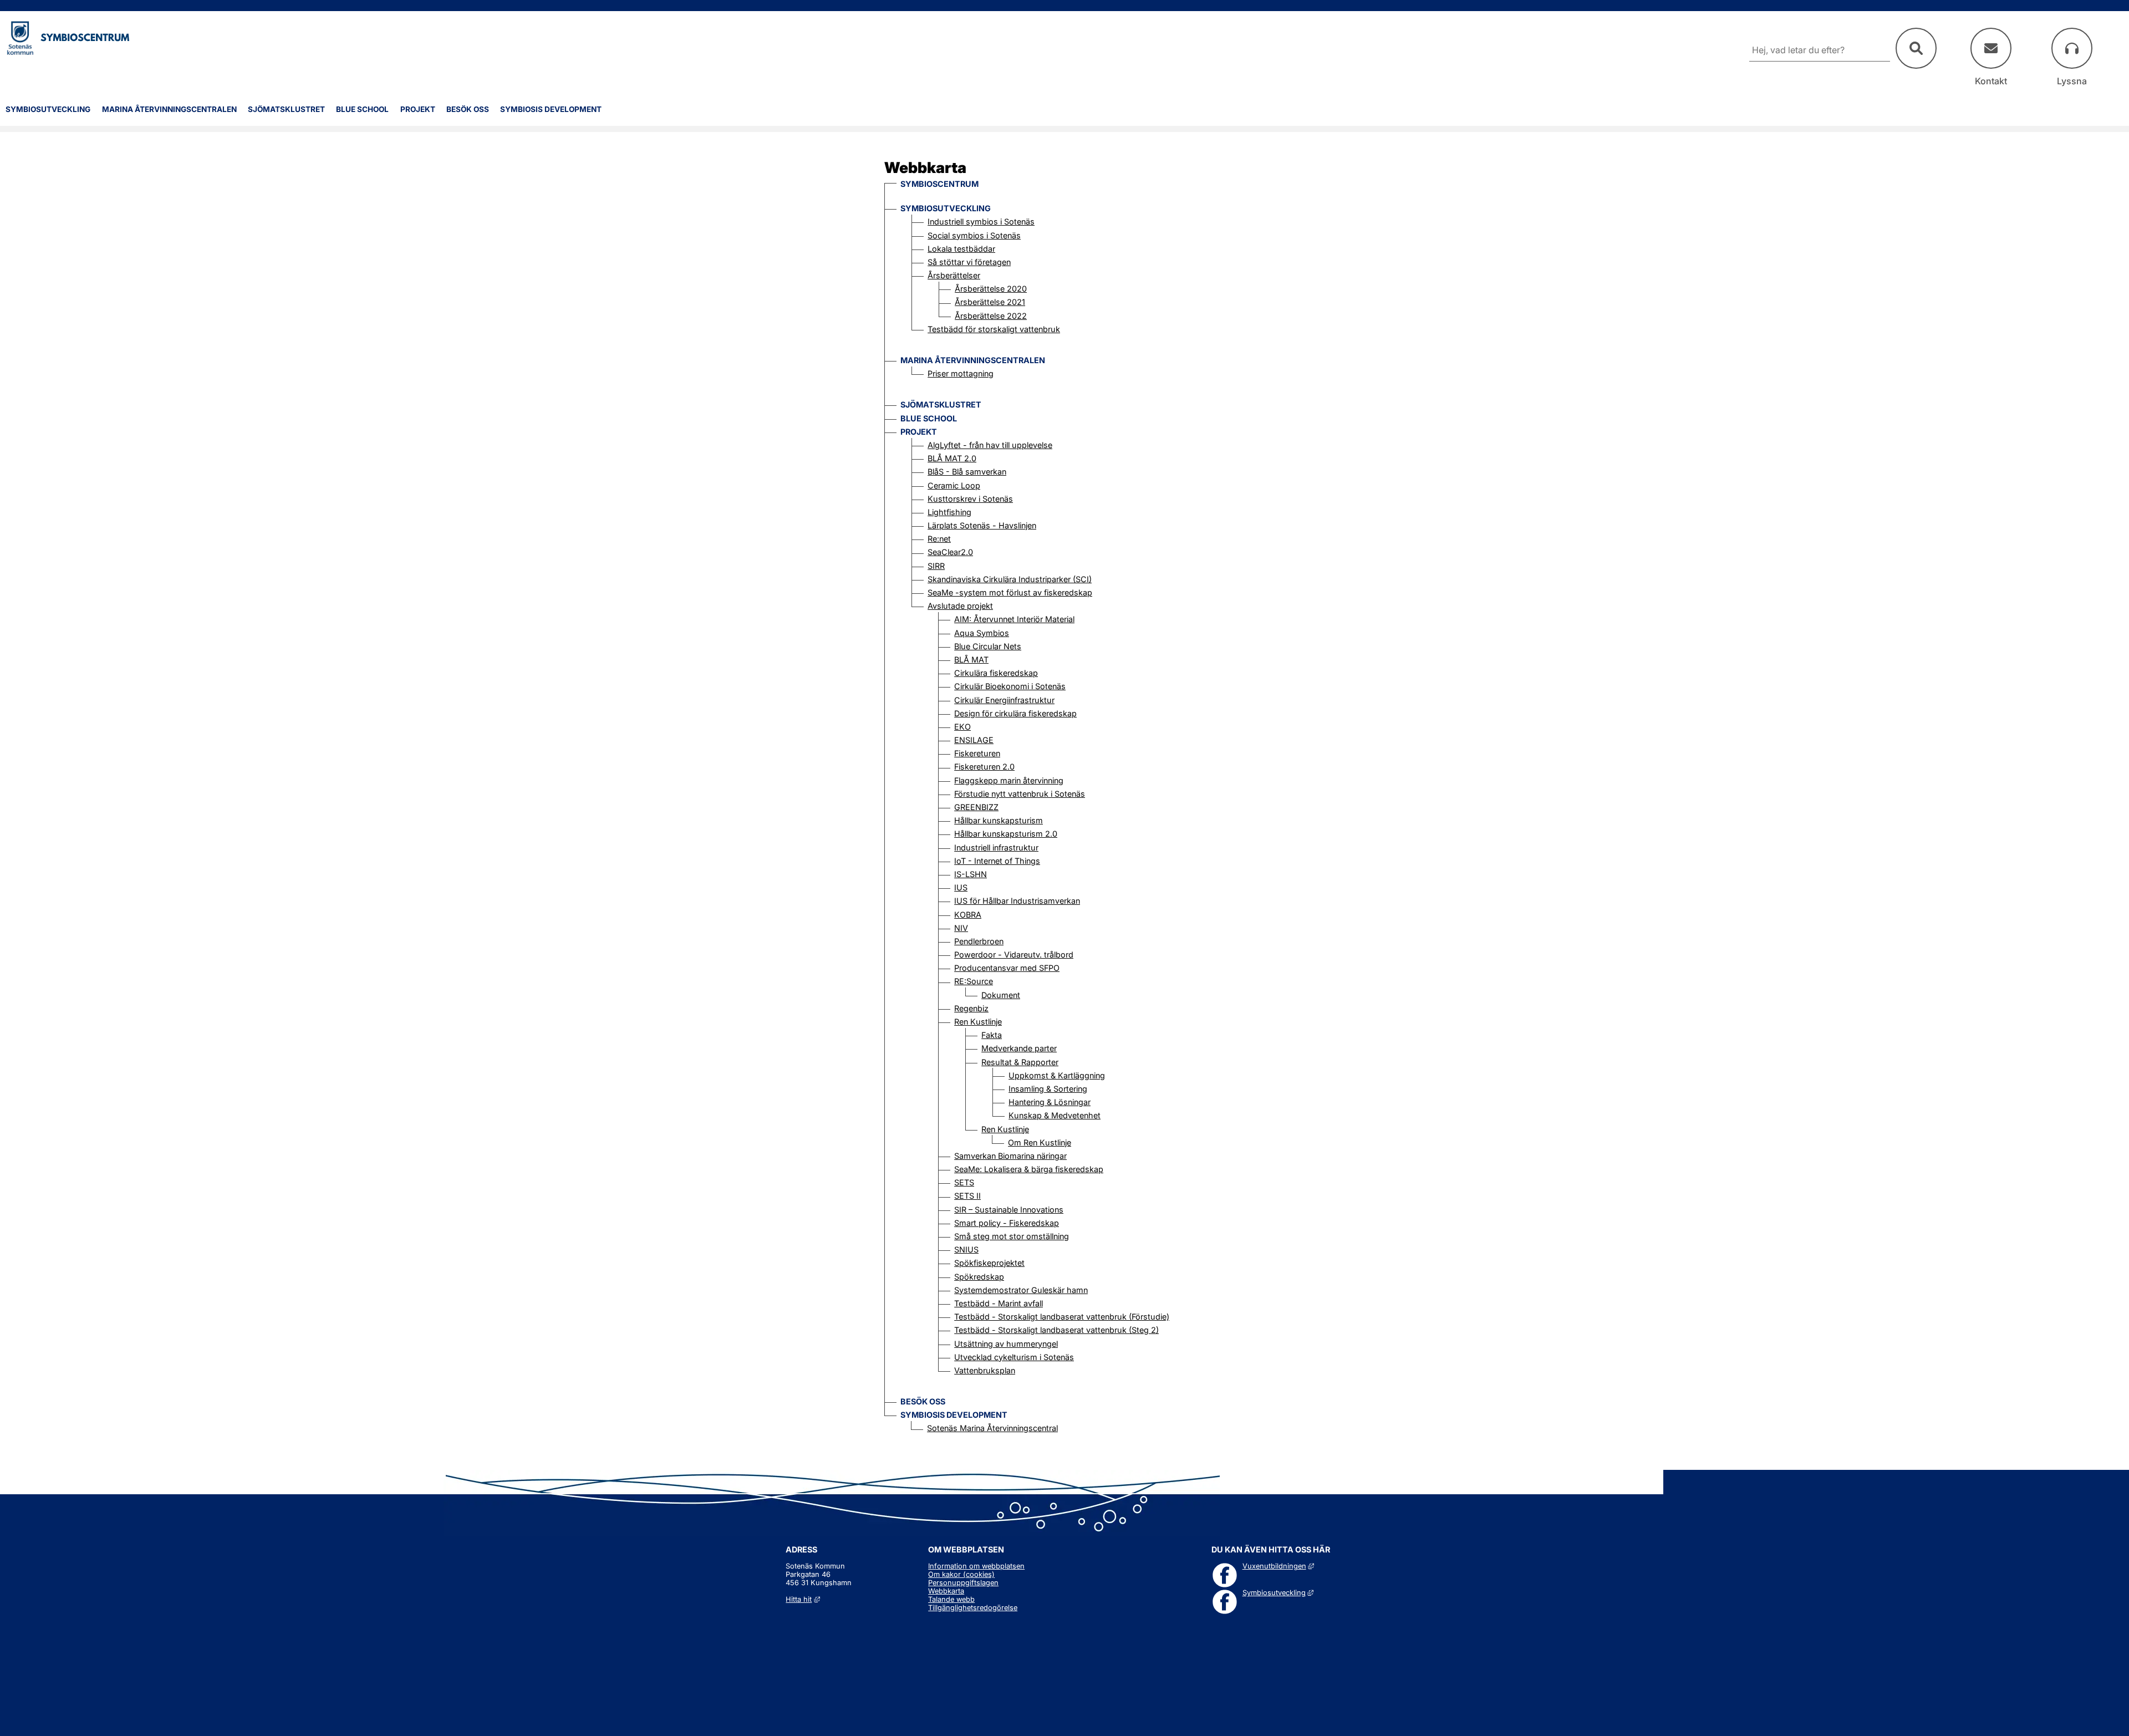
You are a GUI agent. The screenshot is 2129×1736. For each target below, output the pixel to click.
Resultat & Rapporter (1020, 1062)
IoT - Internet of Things (997, 861)
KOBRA (968, 915)
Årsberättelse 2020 (991, 289)
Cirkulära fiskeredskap (996, 673)
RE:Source (974, 981)
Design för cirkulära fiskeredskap (1015, 713)
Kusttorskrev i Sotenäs (970, 499)
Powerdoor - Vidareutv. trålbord (1014, 954)
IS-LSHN (971, 874)
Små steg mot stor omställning (1012, 1236)
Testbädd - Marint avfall (999, 1303)
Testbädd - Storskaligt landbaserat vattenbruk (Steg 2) (1056, 1330)
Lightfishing (949, 512)
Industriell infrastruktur (996, 847)
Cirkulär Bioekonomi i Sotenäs (1010, 686)
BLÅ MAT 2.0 (952, 458)
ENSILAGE (974, 740)
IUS (961, 887)
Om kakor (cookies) (961, 1574)
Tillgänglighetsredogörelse (973, 1608)
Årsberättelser (954, 275)
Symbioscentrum (939, 184)
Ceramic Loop (954, 485)
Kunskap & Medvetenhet (1055, 1115)
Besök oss (468, 109)
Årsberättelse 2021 (990, 302)
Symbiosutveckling (48, 109)
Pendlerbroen (979, 941)
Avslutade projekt (960, 606)
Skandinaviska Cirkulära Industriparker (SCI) (1010, 579)
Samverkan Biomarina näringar (1010, 1156)
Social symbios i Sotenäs (974, 235)
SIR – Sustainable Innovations (1009, 1210)
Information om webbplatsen (976, 1566)
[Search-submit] (1916, 48)
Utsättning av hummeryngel (1006, 1344)
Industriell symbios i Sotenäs (981, 222)
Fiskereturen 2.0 (984, 767)
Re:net (939, 539)
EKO (962, 727)
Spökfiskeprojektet (989, 1263)
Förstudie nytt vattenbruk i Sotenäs (1020, 794)
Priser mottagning (961, 373)
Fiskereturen (977, 753)
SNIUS (966, 1249)
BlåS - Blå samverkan (967, 472)
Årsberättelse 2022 (991, 316)
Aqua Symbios (982, 633)
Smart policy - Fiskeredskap (1007, 1223)
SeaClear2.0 (950, 552)
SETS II (967, 1196)
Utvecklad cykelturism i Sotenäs (1014, 1357)
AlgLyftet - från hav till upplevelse (990, 445)
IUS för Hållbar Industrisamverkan (1017, 901)
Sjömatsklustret (286, 109)
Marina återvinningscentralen (169, 109)
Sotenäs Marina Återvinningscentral (992, 1428)
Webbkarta (946, 1591)
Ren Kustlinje (978, 1022)
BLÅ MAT (971, 660)
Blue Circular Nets (988, 646)
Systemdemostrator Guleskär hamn (1021, 1290)
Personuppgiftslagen (963, 1583)
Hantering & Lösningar (1050, 1102)
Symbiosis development (551, 109)
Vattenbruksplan (985, 1370)
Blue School (362, 109)
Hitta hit (803, 1599)
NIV (961, 928)
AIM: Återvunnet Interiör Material (1014, 619)
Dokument (1001, 995)
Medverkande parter (1019, 1048)
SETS (964, 1182)
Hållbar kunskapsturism (999, 820)
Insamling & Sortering (1048, 1089)
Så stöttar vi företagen (969, 262)
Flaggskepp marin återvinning (1009, 780)
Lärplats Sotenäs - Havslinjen (982, 525)
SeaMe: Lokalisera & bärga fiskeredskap (1029, 1169)
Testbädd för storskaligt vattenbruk (994, 329)
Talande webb (951, 1599)
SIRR (936, 566)
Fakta (992, 1035)
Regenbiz (971, 1008)
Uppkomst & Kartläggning (1057, 1075)
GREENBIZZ (976, 807)
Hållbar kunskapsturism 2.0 (1006, 834)
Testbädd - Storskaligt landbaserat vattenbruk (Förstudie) (1062, 1317)
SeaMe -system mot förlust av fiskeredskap (1010, 592)
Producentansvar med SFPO (1007, 968)
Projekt (418, 109)
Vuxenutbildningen (1278, 1566)
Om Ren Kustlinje (1040, 1142)
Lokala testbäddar (961, 249)
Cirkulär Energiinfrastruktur (1004, 700)
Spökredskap (979, 1277)
